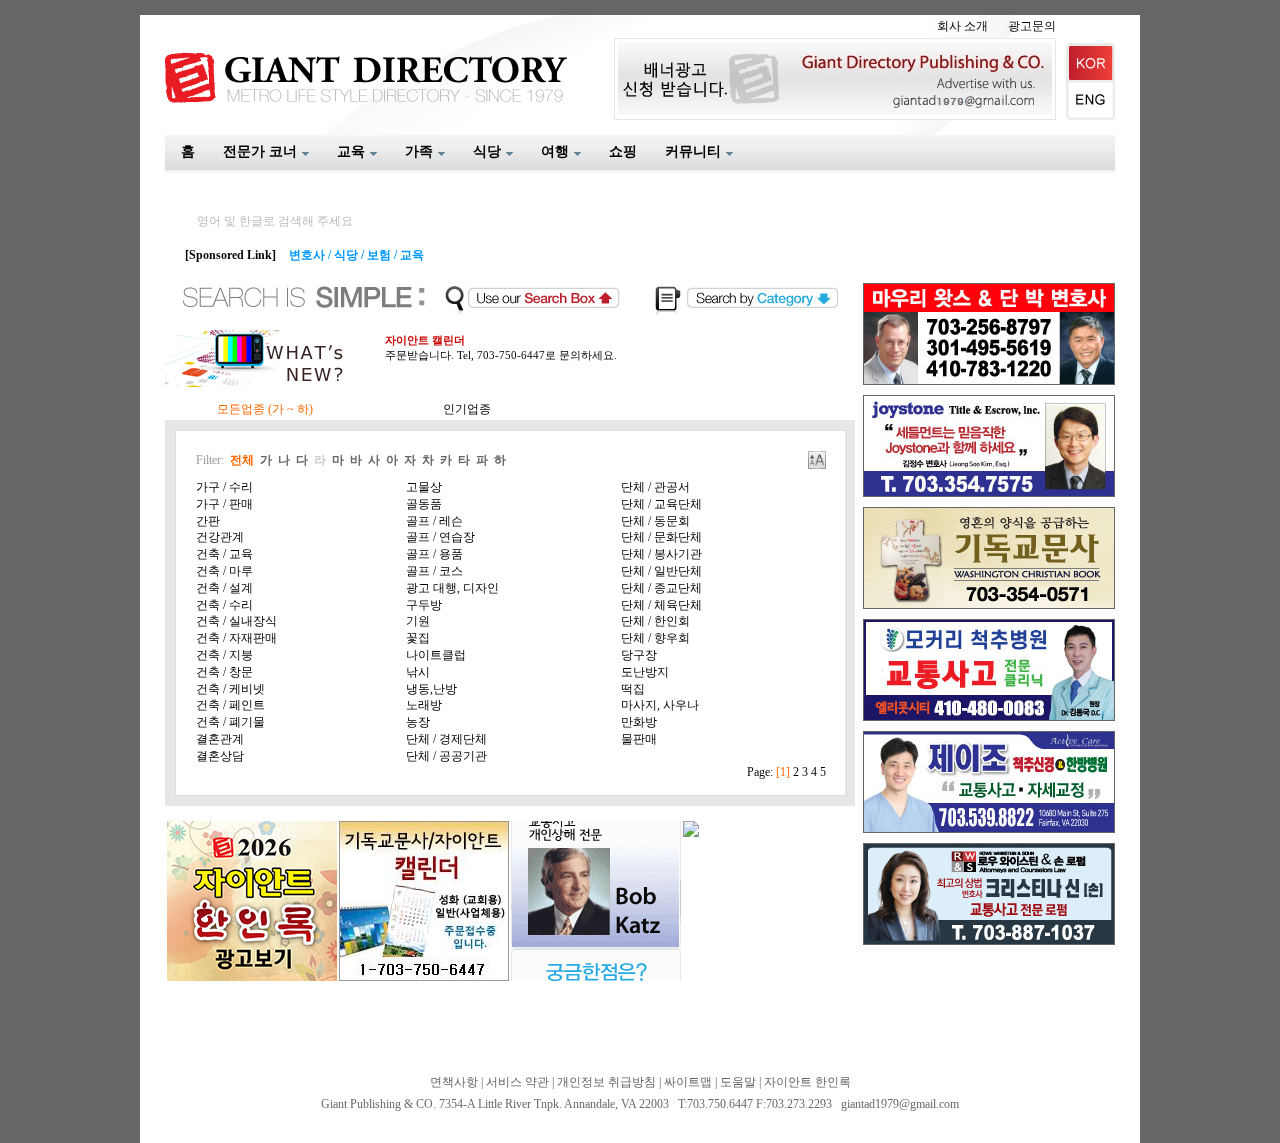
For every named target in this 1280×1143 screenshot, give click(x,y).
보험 (379, 255)
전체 (242, 460)
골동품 (424, 504)
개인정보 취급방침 (606, 1082)
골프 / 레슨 (434, 521)
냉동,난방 (431, 689)
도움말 (738, 1082)
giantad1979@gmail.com (900, 1104)
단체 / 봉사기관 (661, 554)
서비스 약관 (517, 1082)
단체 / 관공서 (655, 487)
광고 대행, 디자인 (452, 588)
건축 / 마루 (224, 571)
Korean (1090, 62)
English (1090, 101)
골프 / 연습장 (440, 537)
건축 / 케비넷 (230, 689)
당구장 (639, 655)
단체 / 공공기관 (446, 756)
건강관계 (220, 537)
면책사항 (454, 1082)
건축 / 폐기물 (230, 722)
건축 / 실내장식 (236, 621)
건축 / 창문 (224, 672)
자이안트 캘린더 (425, 340)
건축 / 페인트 (230, 705)
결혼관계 (220, 739)
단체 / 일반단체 (661, 571)
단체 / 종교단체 (661, 588)
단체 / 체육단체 (661, 605)
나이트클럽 (436, 655)
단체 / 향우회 (655, 638)
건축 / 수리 (224, 605)
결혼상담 (220, 756)
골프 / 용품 (434, 554)
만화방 (639, 722)
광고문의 (1032, 26)
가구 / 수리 (224, 487)
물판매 (639, 739)
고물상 (424, 487)
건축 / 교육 (224, 554)
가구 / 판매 (224, 504)
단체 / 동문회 (655, 521)
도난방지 (645, 672)
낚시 (418, 672)
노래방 (424, 705)
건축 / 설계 (224, 588)
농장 (418, 722)
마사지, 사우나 (660, 705)
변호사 (307, 255)
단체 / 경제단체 (446, 739)
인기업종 (467, 409)
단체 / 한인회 (655, 621)
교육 (412, 255)
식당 (346, 255)
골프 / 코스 (434, 571)
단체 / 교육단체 (661, 504)
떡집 (633, 689)
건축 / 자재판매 (236, 638)
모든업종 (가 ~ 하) (265, 409)
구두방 (424, 605)
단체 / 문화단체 (661, 537)
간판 (208, 521)
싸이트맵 (688, 1082)
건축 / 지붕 (224, 655)
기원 (418, 621)
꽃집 (418, 638)
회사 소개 (962, 26)
